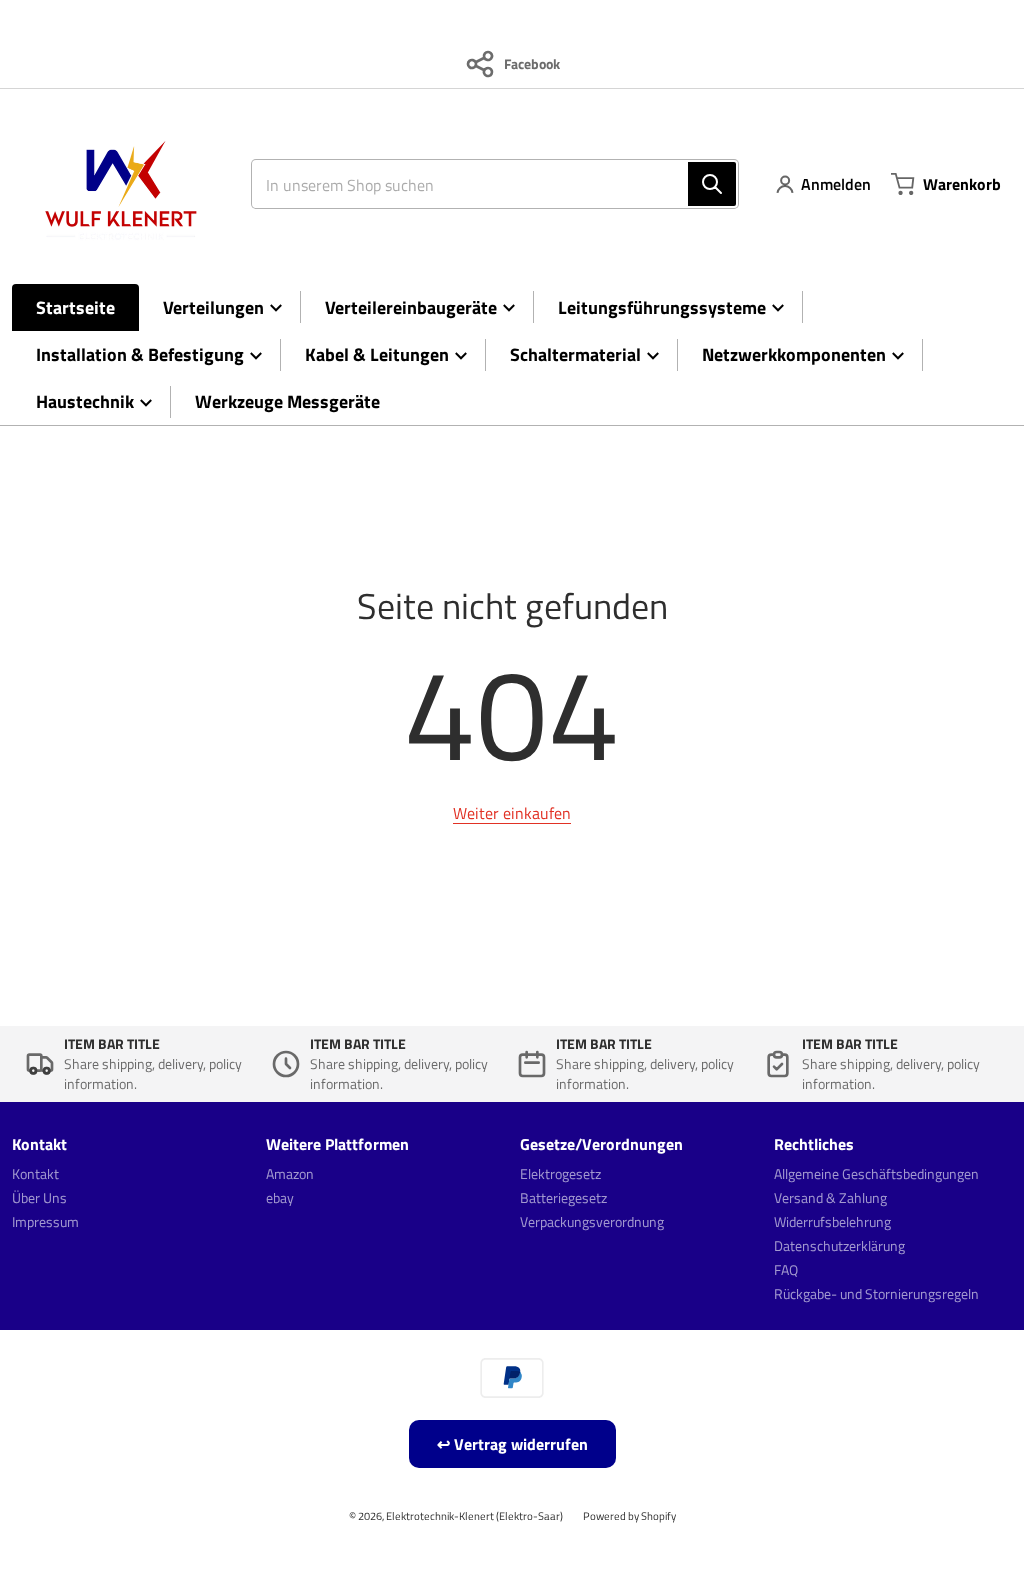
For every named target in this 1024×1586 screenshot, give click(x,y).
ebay (280, 1197)
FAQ (786, 1269)
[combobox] (487, 184)
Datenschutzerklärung (839, 1245)
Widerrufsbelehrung (832, 1221)
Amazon (290, 1173)
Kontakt (35, 1173)
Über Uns (39, 1197)
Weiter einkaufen (512, 813)
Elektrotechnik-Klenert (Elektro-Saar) (474, 1515)
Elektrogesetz (560, 1173)
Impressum (45, 1221)
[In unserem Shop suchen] (712, 184)
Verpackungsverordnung (592, 1221)
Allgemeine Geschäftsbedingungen (876, 1173)
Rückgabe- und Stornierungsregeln (876, 1293)
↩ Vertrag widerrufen (512, 1444)
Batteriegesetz (563, 1197)
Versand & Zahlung (830, 1197)
